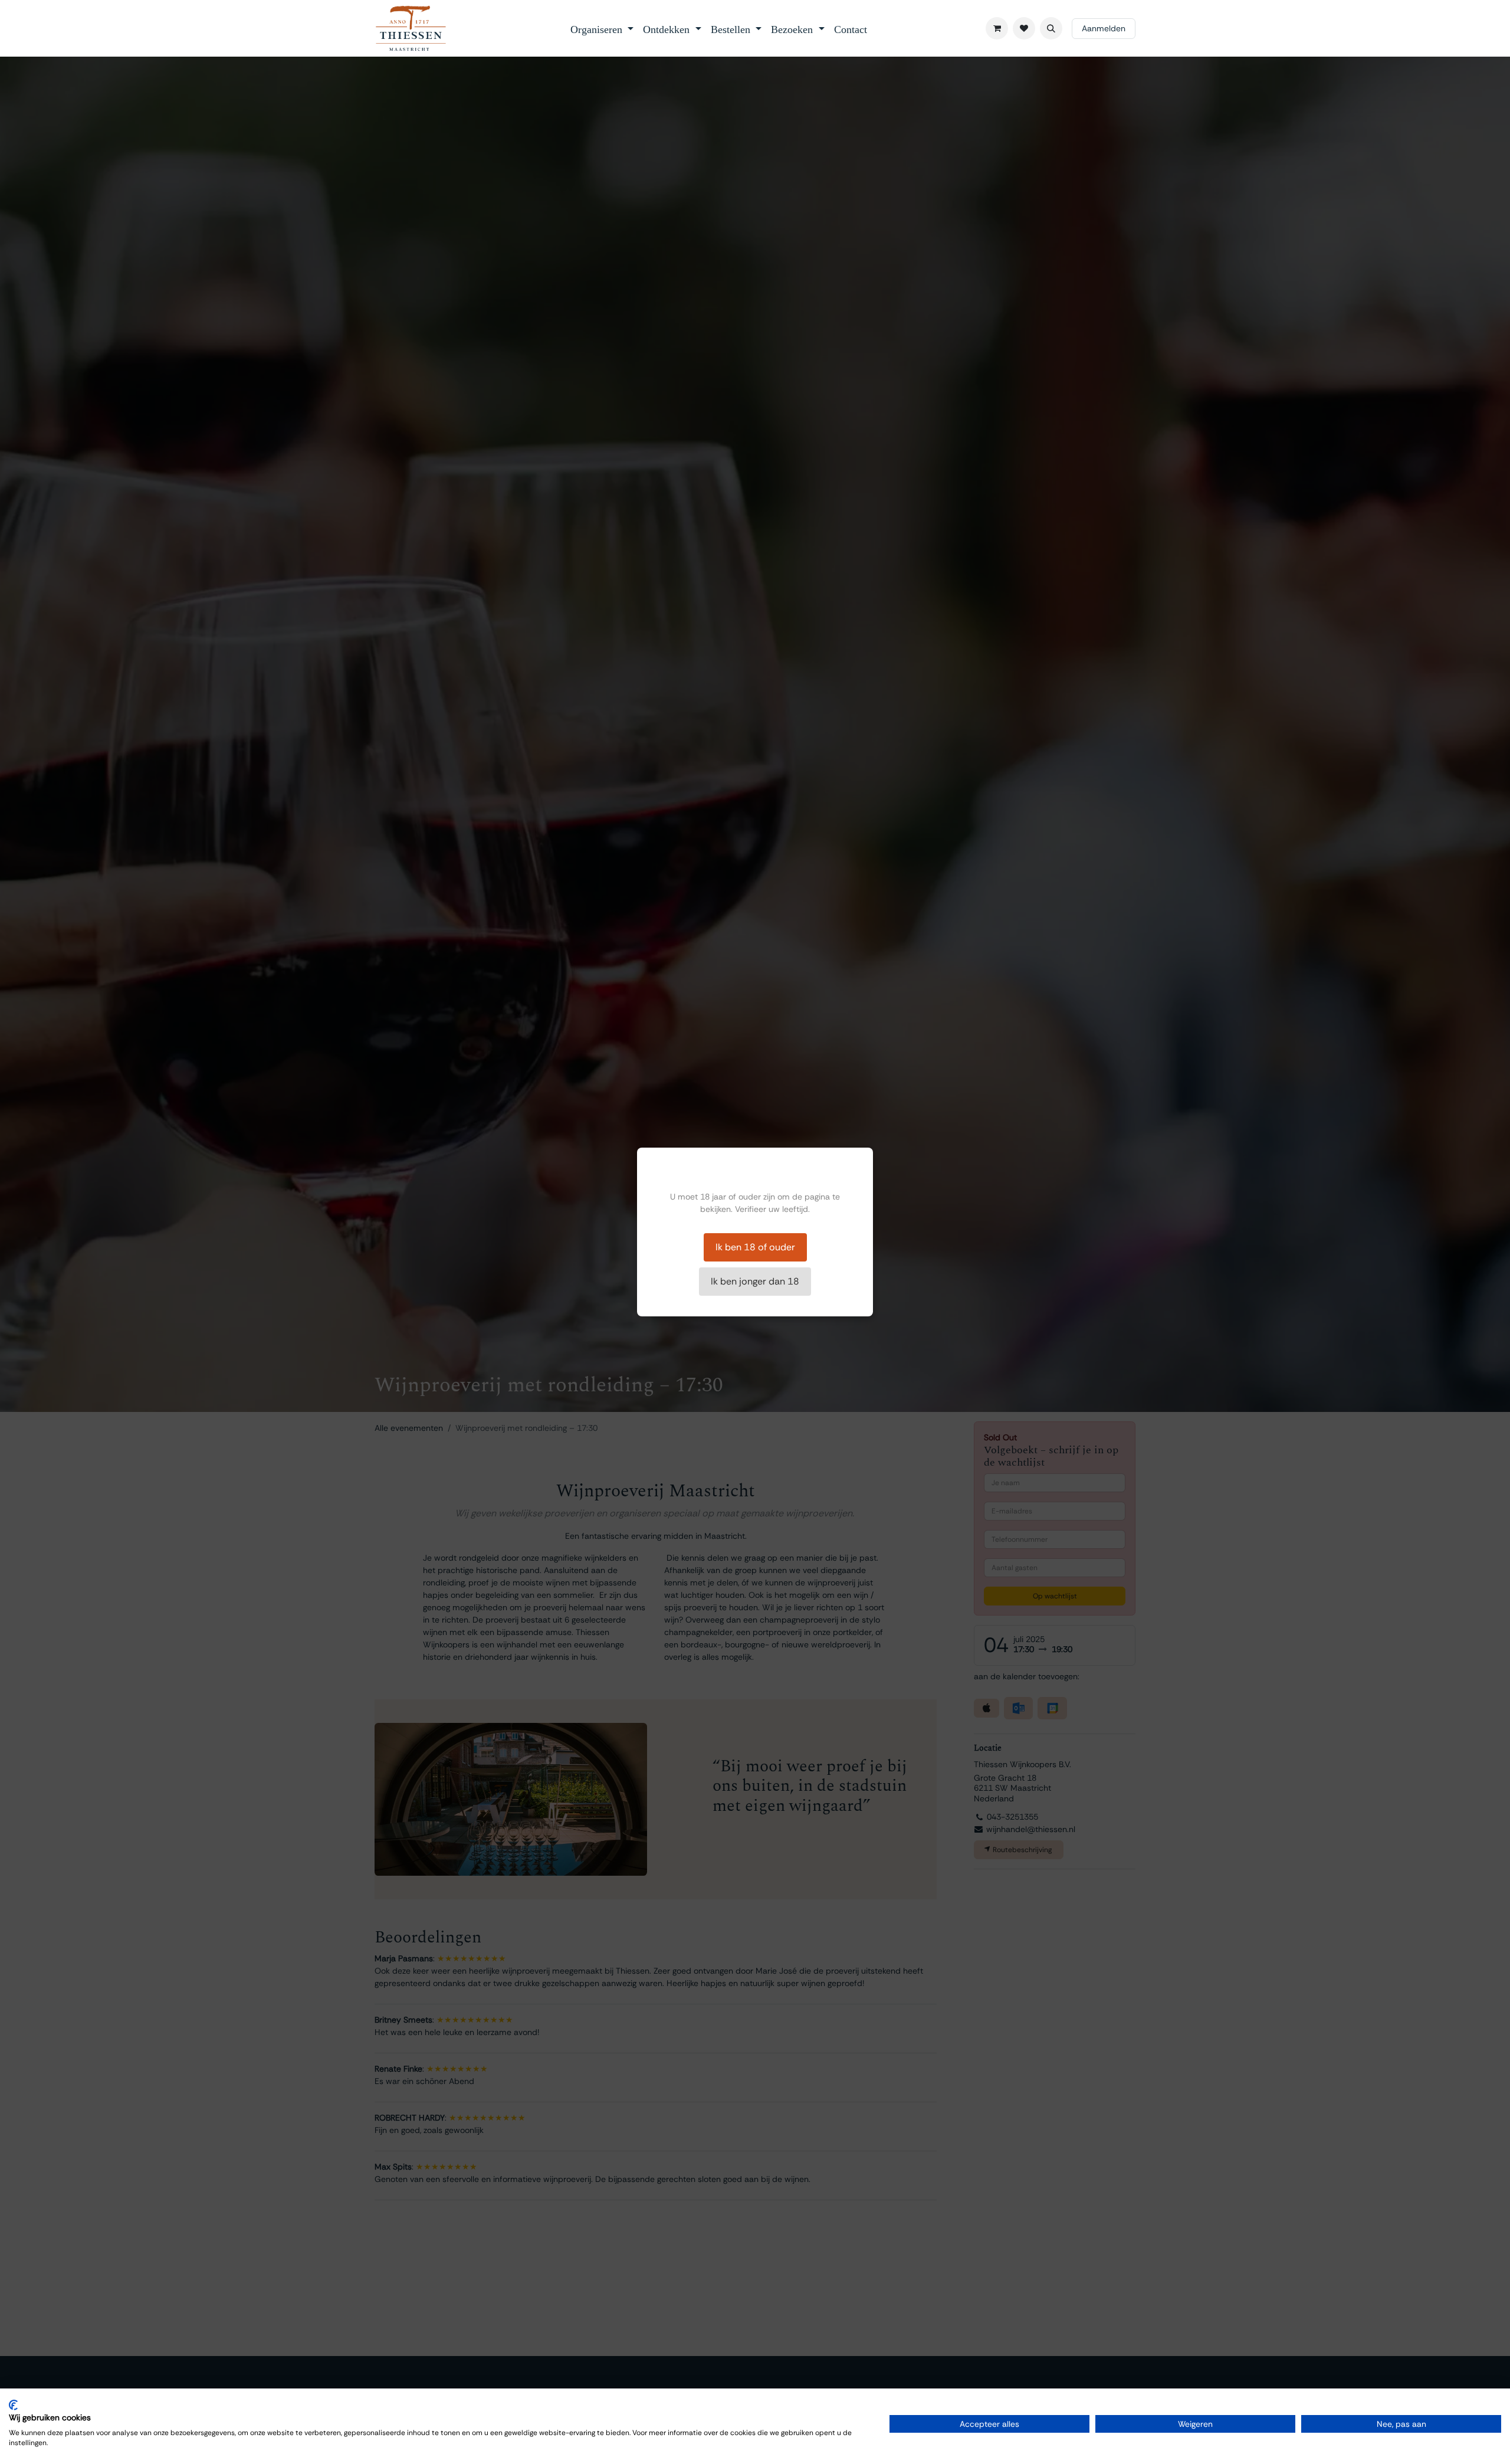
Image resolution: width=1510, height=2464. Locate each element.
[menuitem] (602, 28)
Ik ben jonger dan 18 (755, 1281)
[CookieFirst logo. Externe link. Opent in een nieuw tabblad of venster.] (13, 2405)
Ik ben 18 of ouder (755, 1247)
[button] (1051, 28)
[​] (1024, 28)
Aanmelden (1104, 28)
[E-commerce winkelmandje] (997, 28)
